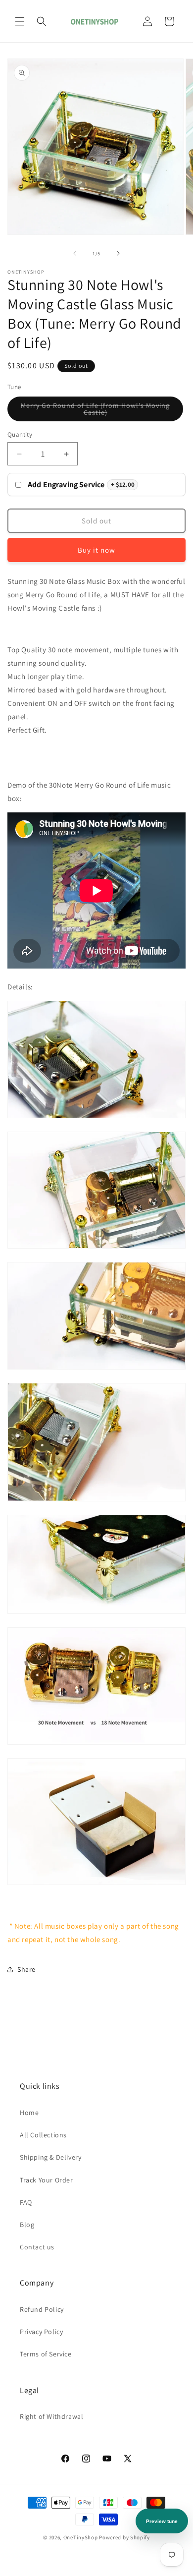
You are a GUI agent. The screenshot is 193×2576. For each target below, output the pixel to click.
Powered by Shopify (124, 2537)
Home (29, 2113)
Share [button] (26, 1969)
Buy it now (96, 550)
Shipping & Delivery (50, 2157)
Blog (27, 2225)
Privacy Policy (41, 2332)
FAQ (26, 2202)
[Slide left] (75, 253)
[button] (20, 21)
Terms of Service (46, 2354)
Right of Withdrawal (51, 2416)
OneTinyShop (81, 2537)
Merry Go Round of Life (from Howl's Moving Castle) (95, 411)
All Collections (43, 2135)
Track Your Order (47, 2180)
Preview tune (162, 2521)
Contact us (37, 2247)
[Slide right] (118, 253)
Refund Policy (42, 2309)
